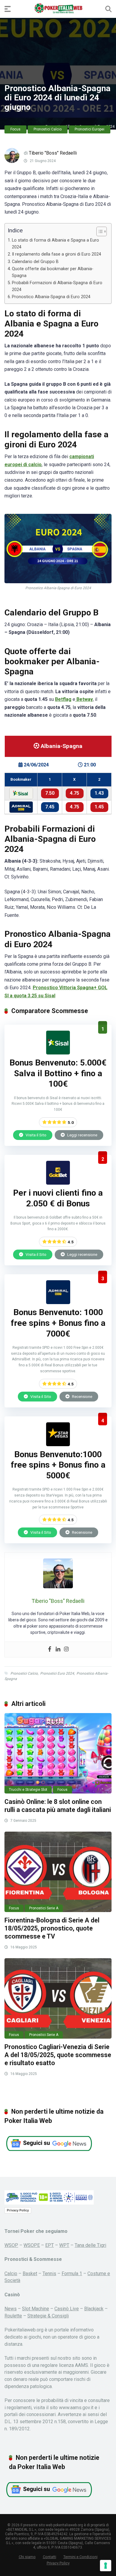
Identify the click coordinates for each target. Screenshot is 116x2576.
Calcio (11, 2274)
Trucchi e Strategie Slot (28, 1790)
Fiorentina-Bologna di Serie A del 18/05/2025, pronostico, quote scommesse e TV (52, 1928)
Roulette (13, 2316)
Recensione (82, 1396)
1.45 (99, 807)
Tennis (49, 2274)
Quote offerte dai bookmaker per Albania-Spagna (53, 272)
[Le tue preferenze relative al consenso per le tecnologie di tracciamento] (106, 2566)
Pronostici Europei (90, 129)
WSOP (11, 2245)
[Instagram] (66, 1649)
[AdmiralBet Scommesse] (58, 1302)
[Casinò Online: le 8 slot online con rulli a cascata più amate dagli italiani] (58, 1753)
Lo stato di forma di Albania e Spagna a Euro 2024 (55, 244)
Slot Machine (36, 2309)
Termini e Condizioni (80, 2557)
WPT (64, 2245)
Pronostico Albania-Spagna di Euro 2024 (51, 297)
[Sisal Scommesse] (58, 1053)
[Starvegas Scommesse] (58, 1445)
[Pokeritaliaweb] (58, 9)
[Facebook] (50, 1649)
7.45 (50, 807)
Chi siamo (27, 2557)
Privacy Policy (18, 2210)
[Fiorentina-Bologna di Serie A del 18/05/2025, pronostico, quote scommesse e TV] (58, 1872)
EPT (50, 2245)
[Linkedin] (58, 1649)
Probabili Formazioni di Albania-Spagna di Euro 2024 (57, 286)
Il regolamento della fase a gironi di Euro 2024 (57, 254)
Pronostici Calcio (48, 129)
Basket (30, 2274)
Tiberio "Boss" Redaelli (53, 153)
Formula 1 (72, 2274)
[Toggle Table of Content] (99, 231)
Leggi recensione (82, 1135)
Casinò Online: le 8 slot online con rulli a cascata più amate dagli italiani (58, 1806)
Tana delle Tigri (90, 2245)
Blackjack (94, 2309)
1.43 (99, 793)
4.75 (75, 793)
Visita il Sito (36, 1135)
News (11, 2309)
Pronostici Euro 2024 (57, 1673)
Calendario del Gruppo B (35, 262)
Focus (15, 129)
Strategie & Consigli (48, 2316)
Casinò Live (67, 2309)
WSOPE (32, 2245)
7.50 (50, 793)
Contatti (50, 2557)
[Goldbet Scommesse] (58, 1183)
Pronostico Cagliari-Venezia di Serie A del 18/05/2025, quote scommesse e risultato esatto (58, 2055)
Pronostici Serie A (44, 1908)
